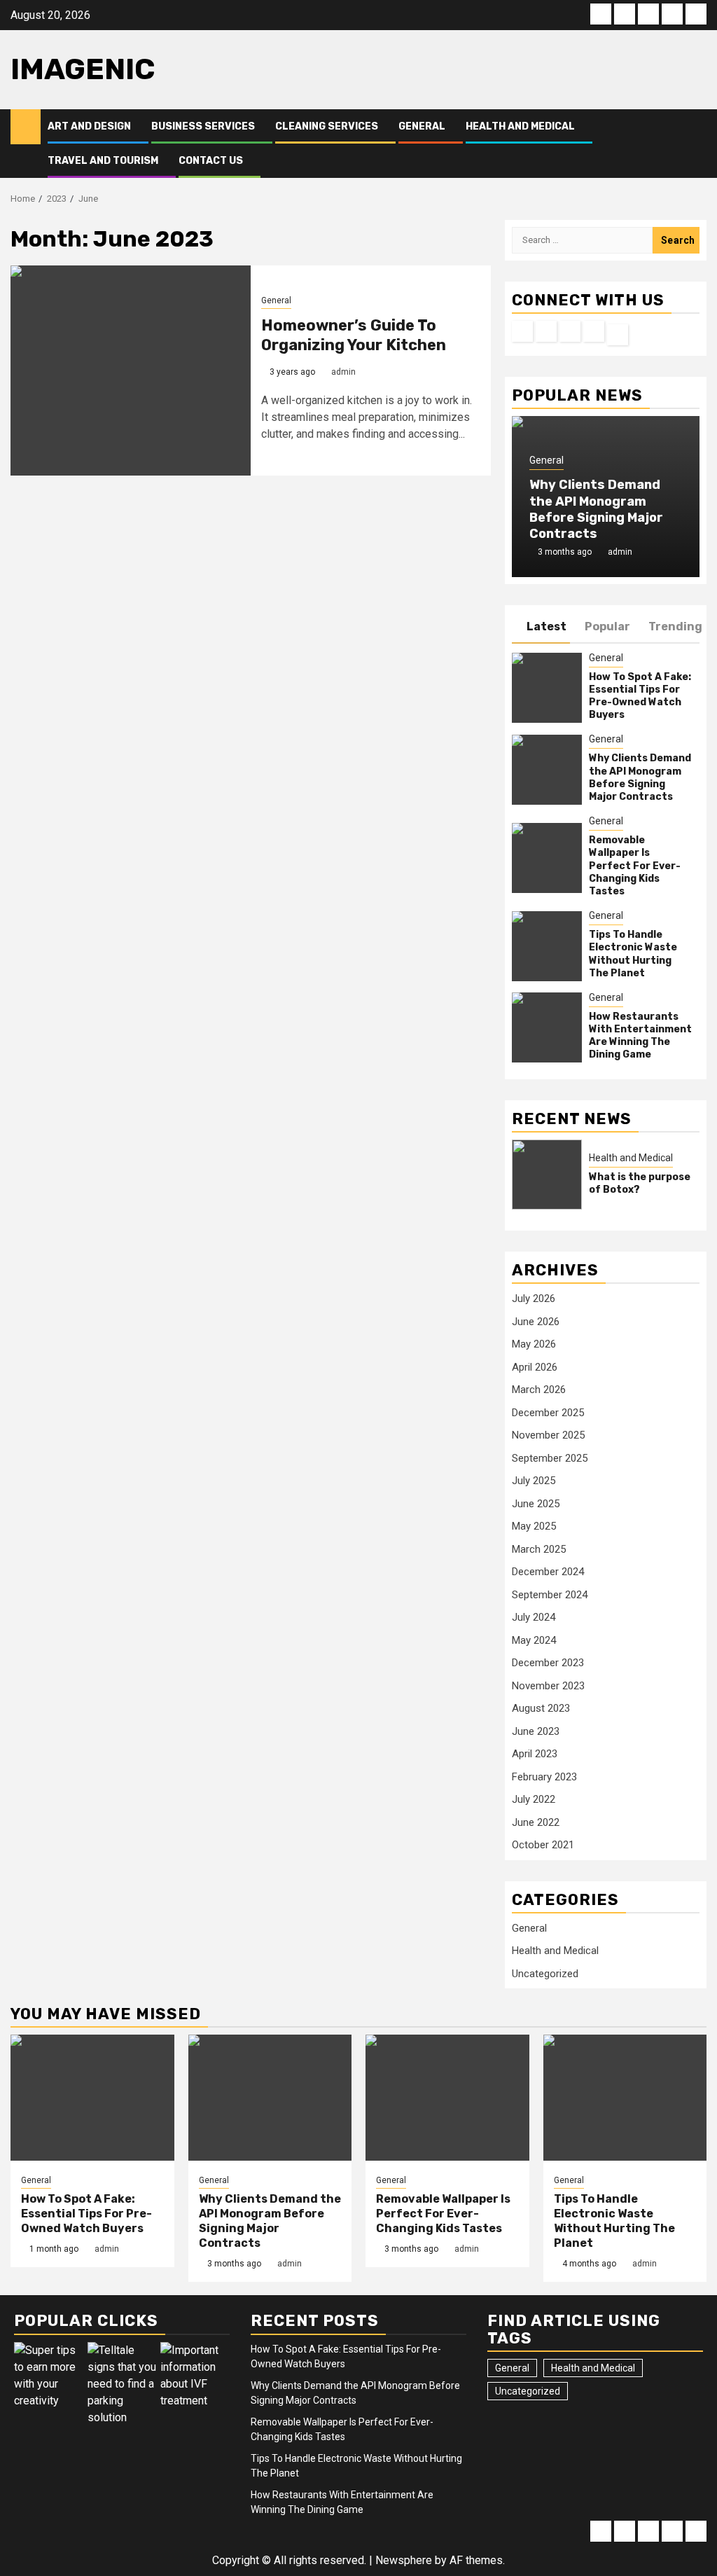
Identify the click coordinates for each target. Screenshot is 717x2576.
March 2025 (539, 1549)
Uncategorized (545, 1974)
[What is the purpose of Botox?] (547, 1175)
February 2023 (544, 1777)
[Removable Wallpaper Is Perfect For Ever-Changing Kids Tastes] (547, 858)
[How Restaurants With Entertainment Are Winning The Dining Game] (547, 1027)
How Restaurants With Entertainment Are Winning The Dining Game (640, 1036)
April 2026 (535, 1367)
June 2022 (536, 1822)
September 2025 (550, 1458)
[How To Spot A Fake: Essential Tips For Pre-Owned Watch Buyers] (547, 688)
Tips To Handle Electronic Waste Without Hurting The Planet (633, 954)
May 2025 (534, 1526)
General (422, 126)
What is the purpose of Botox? (640, 1183)
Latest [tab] (547, 626)
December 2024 (548, 1572)
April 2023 (535, 1754)
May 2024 (534, 1640)
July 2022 (534, 1799)
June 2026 (536, 1322)
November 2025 (548, 1435)
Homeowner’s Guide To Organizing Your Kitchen (354, 335)
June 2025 (536, 1504)
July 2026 (534, 1299)
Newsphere (404, 2560)
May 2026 (534, 1344)
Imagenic (83, 69)
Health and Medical (520, 126)
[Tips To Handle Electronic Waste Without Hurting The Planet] (547, 946)
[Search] (696, 144)
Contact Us (211, 161)
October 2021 (543, 1845)
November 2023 (548, 1686)
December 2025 (548, 1413)
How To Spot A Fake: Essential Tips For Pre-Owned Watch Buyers (640, 696)
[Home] (26, 126)
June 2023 (536, 1731)
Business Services (203, 126)
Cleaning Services (327, 126)
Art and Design (89, 126)
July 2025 (534, 1481)
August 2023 (541, 1708)
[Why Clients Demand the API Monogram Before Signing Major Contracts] (547, 770)
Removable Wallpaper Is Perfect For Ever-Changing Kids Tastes (635, 866)
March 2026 (539, 1390)
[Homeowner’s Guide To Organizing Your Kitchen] (131, 371)
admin (343, 372)
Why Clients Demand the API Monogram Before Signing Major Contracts (596, 509)
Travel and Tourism (103, 161)
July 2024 (534, 1617)
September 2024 (550, 1595)
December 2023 (548, 1663)
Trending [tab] (675, 626)
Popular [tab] (607, 626)
